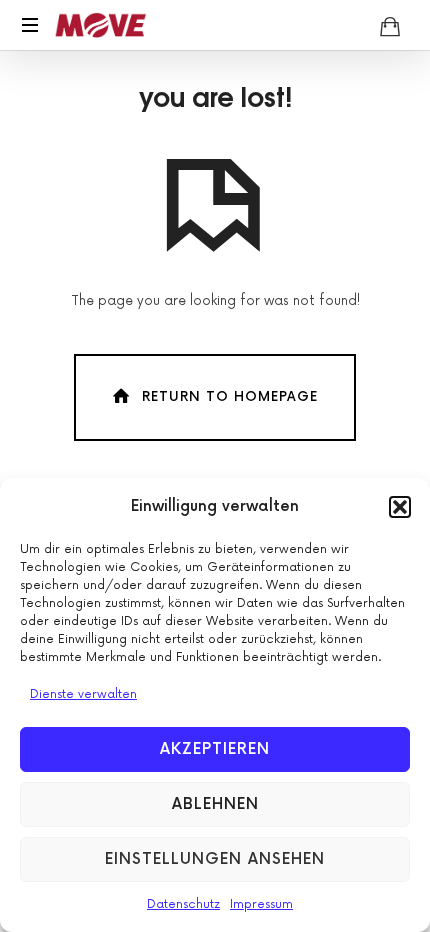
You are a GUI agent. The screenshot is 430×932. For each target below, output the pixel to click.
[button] (400, 507)
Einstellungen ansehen (215, 859)
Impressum (261, 904)
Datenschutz (183, 904)
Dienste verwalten (83, 694)
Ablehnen (215, 804)
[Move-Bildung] (101, 25)
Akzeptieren (215, 749)
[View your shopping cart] (390, 26)
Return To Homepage (230, 397)
